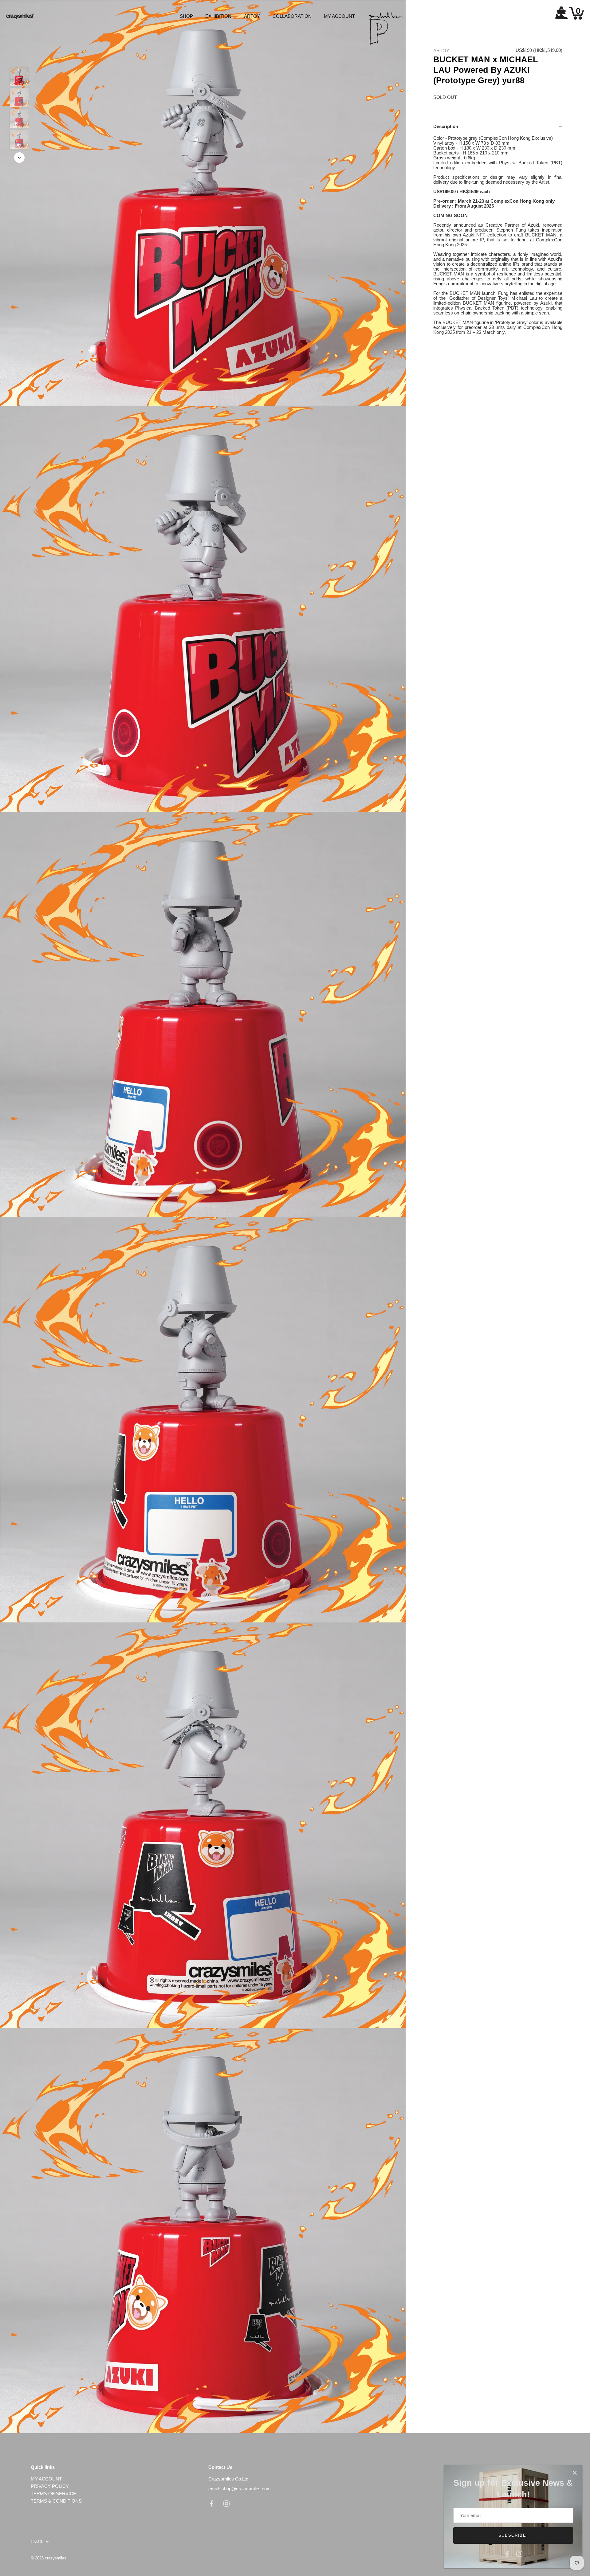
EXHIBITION (218, 16)
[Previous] (19, 58)
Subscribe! (513, 2535)
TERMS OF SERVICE (53, 2494)
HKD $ (37, 2541)
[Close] (575, 2473)
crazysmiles (56, 2558)
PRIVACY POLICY (50, 2486)
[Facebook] (507, 2553)
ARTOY (252, 16)
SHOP (186, 16)
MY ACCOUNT (339, 16)
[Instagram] (519, 2553)
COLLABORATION (292, 16)
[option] (19, 77)
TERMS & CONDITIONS (56, 2501)
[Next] (19, 158)
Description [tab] (446, 127)
